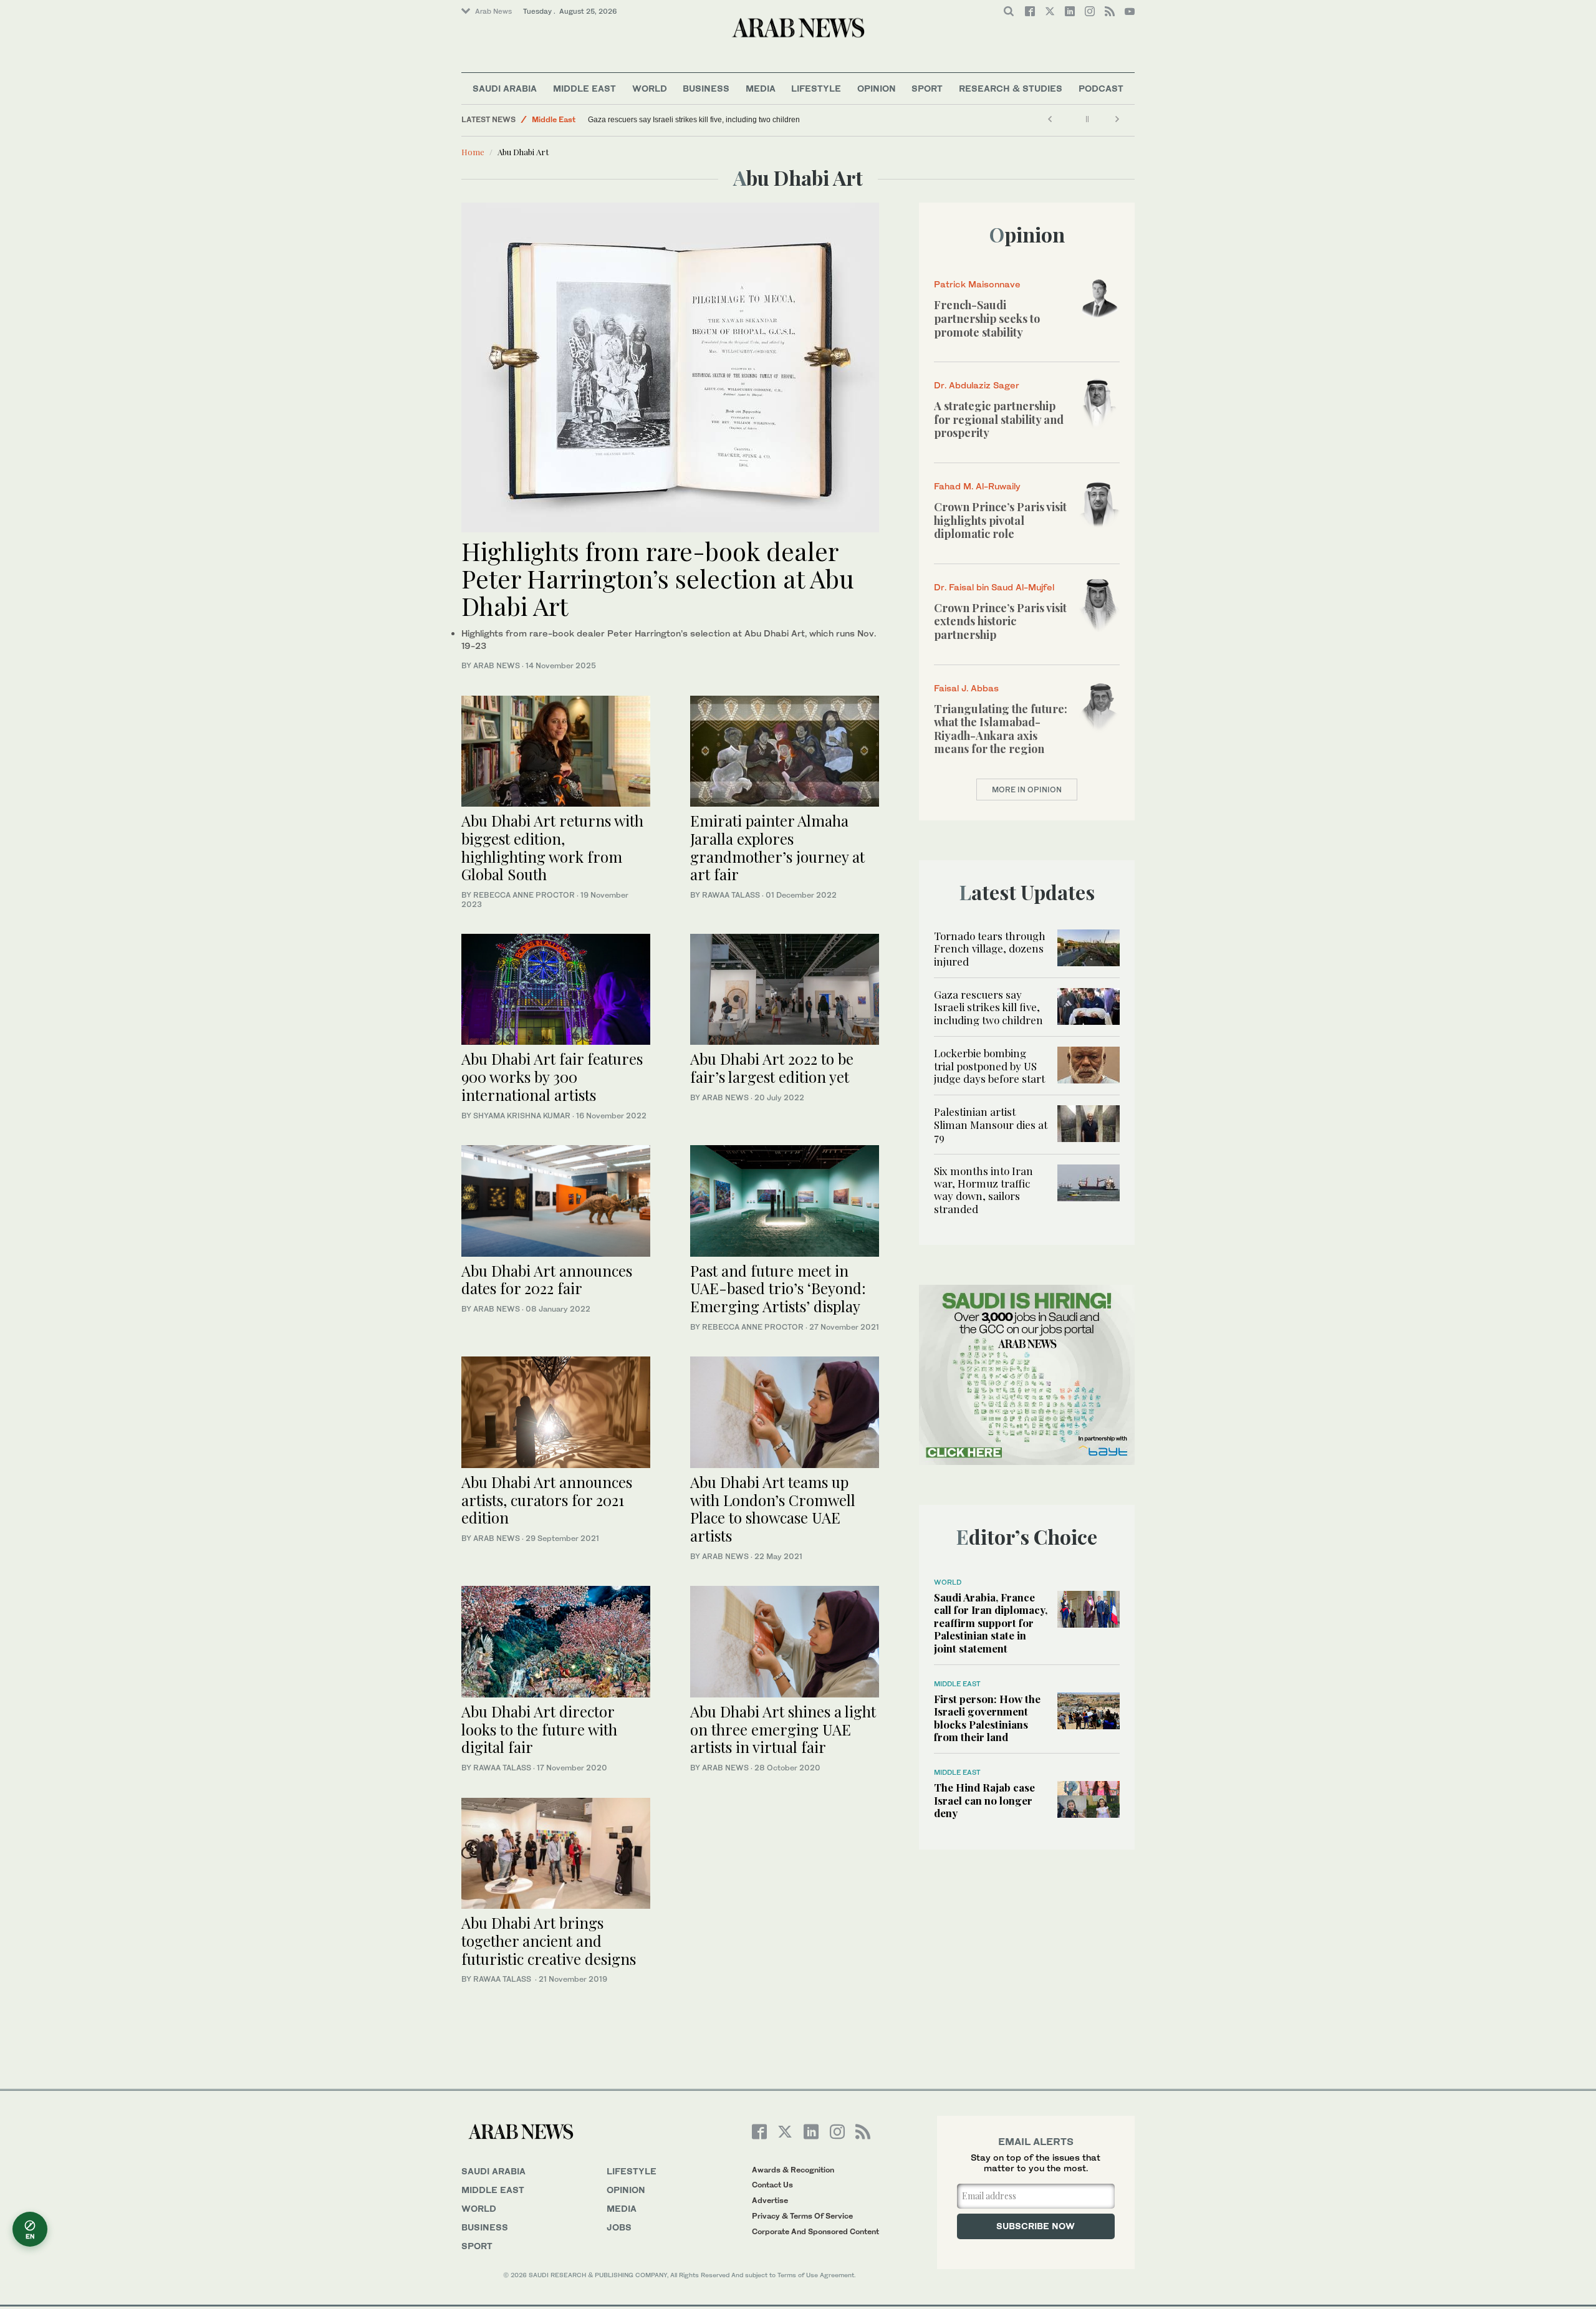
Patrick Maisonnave (977, 284)
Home (473, 152)
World (650, 88)
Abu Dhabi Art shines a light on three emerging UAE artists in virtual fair (783, 1729)
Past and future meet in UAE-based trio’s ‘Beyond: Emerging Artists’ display (778, 1289)
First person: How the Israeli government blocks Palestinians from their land (987, 1718)
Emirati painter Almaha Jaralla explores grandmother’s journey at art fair (777, 847)
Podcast (1101, 88)
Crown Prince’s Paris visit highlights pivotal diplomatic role (1000, 520)
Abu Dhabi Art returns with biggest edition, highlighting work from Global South (552, 847)
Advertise (770, 2200)
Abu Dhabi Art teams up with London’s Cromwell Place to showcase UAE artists (773, 1509)
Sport (927, 88)
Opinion (877, 88)
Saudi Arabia (505, 88)
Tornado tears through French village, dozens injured (990, 948)
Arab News (493, 11)
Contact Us (772, 2185)
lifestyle (632, 2171)
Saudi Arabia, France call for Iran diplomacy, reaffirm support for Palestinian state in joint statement (991, 1623)
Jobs (619, 2227)
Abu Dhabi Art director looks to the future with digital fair (539, 1729)
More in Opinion (1027, 790)
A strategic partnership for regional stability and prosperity (999, 419)
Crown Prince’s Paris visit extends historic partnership (1000, 621)
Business (706, 88)
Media (761, 88)
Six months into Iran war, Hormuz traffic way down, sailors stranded (983, 1190)
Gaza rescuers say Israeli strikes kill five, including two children (694, 120)
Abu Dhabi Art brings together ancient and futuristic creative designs (549, 1941)
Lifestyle (816, 88)
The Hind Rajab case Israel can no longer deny (984, 1800)
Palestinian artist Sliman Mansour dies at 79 (991, 1124)
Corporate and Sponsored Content (815, 2231)
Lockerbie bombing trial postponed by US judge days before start (989, 1066)
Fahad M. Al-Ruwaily (977, 486)
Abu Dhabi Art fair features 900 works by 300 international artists (552, 1077)
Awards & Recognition (793, 2170)
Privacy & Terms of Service (802, 2216)
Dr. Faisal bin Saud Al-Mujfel (994, 587)
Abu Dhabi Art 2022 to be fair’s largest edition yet (772, 1068)
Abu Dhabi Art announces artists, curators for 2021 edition (547, 1500)
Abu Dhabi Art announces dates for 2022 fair (547, 1279)
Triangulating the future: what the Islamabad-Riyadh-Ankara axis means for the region (1001, 729)
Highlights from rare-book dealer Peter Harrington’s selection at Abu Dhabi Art (658, 578)
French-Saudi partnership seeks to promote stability (987, 318)
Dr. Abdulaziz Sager (977, 385)
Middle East (584, 88)
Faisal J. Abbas (966, 688)
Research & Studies (1011, 88)
